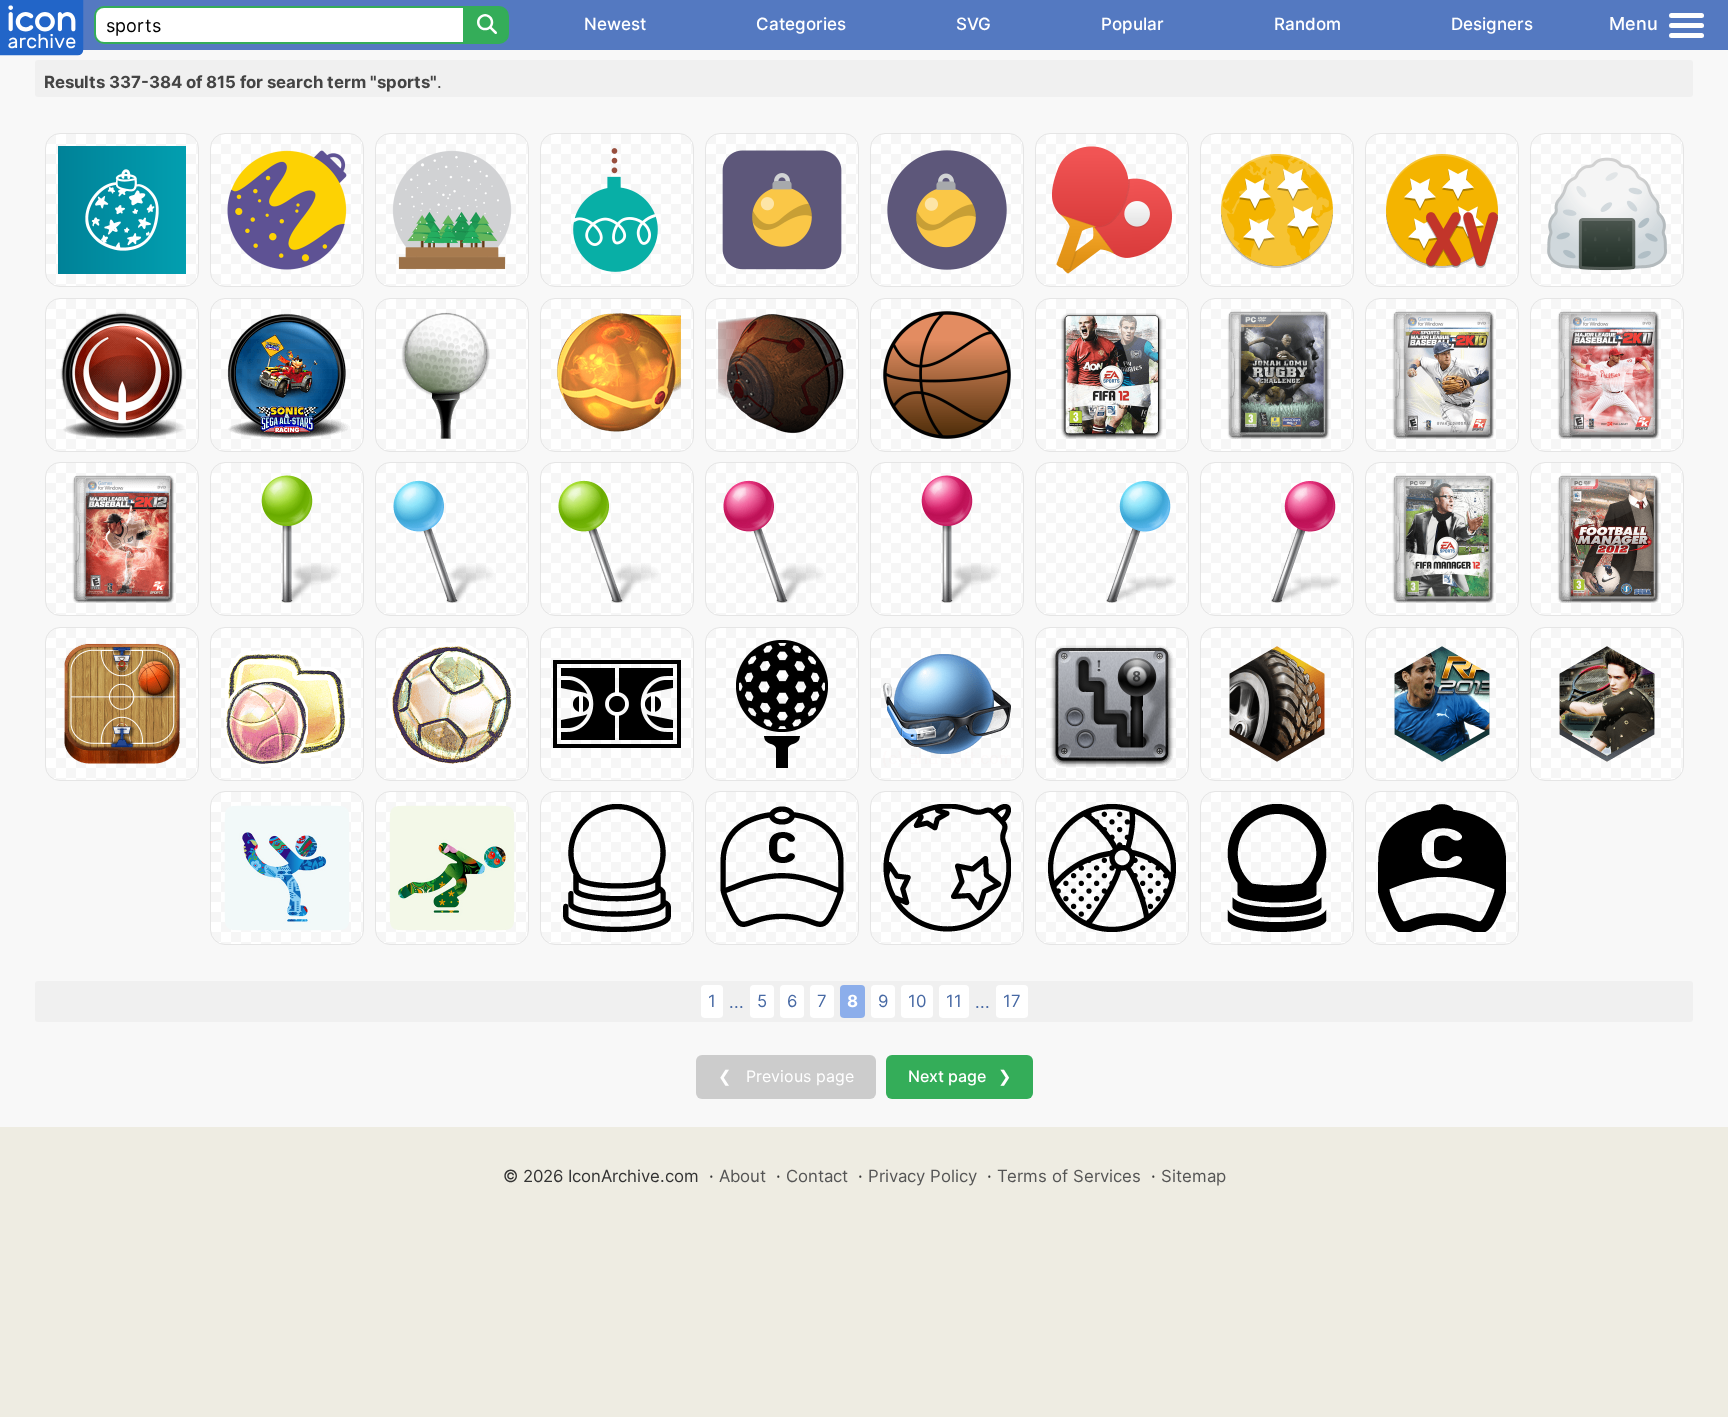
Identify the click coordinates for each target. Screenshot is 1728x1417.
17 (1012, 1001)
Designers (1492, 24)
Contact (817, 1176)
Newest (615, 24)
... (736, 1002)
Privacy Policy (922, 1176)
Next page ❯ (959, 1076)
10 (917, 1001)
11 (954, 1001)
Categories (801, 24)
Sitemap (1193, 1176)
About (742, 1176)
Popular (1132, 24)
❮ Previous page (786, 1076)
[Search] (486, 25)
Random (1307, 24)
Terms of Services (1069, 1176)
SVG (973, 24)
